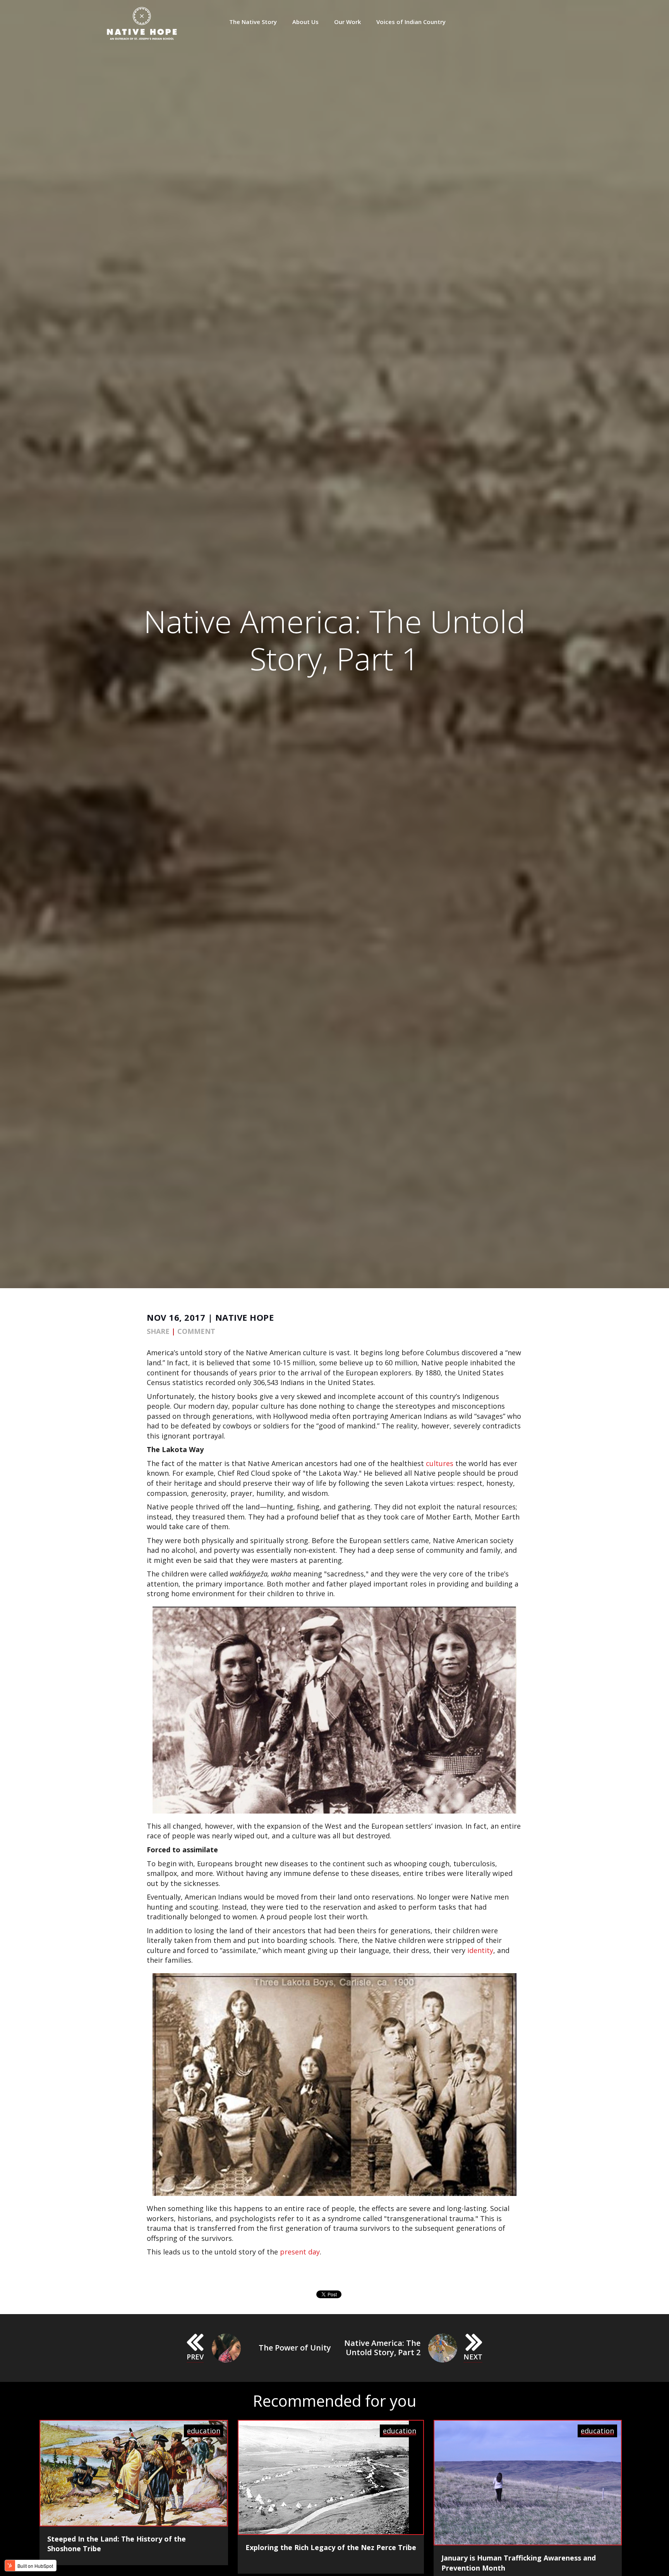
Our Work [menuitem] (347, 22)
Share (158, 1331)
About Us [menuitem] (305, 22)
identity (480, 1950)
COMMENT (196, 1331)
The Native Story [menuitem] (253, 22)
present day (300, 2252)
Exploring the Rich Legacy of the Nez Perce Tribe (331, 2547)
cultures (440, 1463)
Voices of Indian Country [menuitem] (411, 22)
